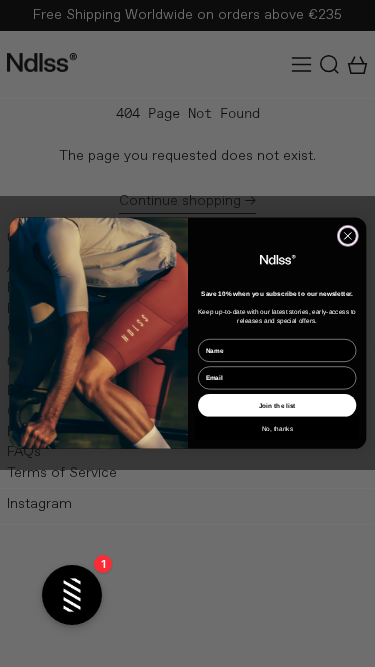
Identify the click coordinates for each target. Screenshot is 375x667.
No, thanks (276, 428)
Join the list (276, 405)
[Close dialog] (347, 236)
